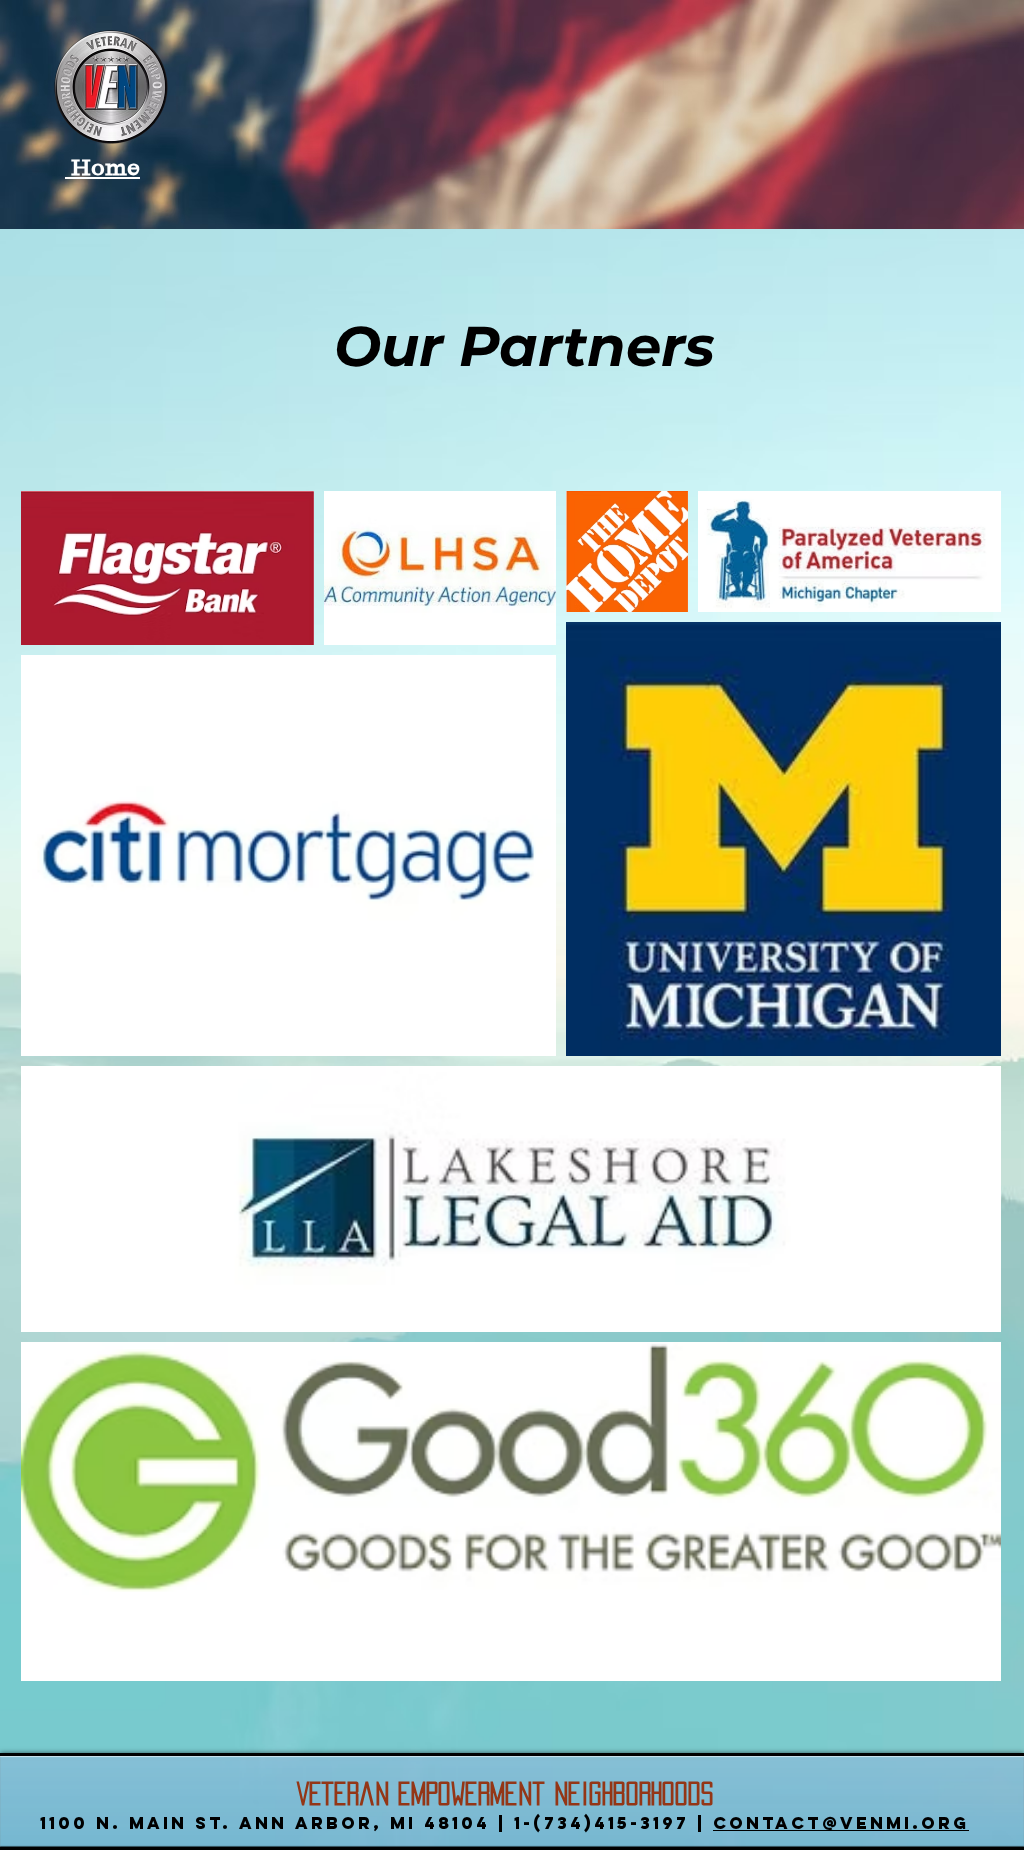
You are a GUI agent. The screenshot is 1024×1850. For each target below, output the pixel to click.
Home (102, 167)
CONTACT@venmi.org (841, 1823)
